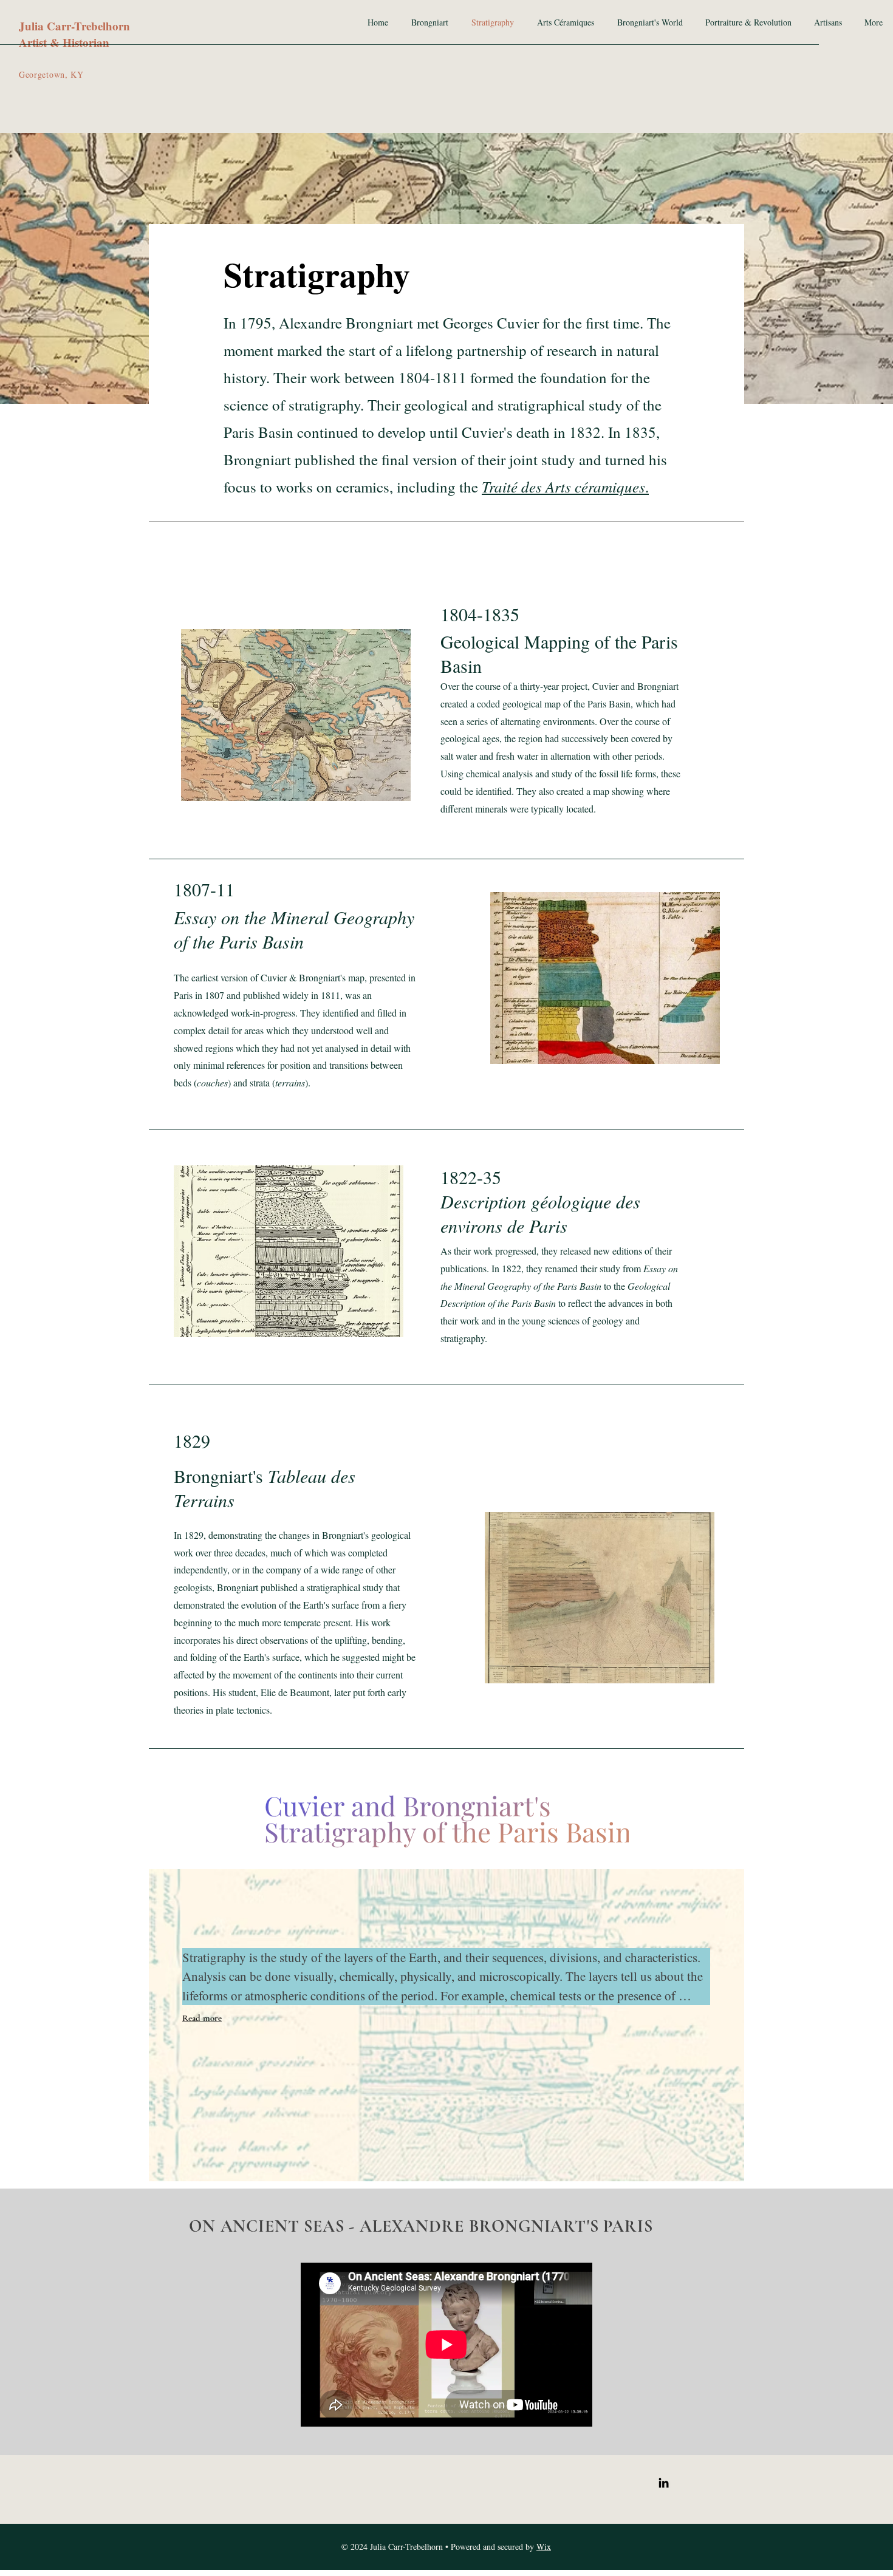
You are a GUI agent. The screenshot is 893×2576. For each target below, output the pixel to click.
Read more (202, 2018)
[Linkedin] (664, 2483)
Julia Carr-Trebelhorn (74, 26)
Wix (544, 2547)
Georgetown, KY (51, 74)
